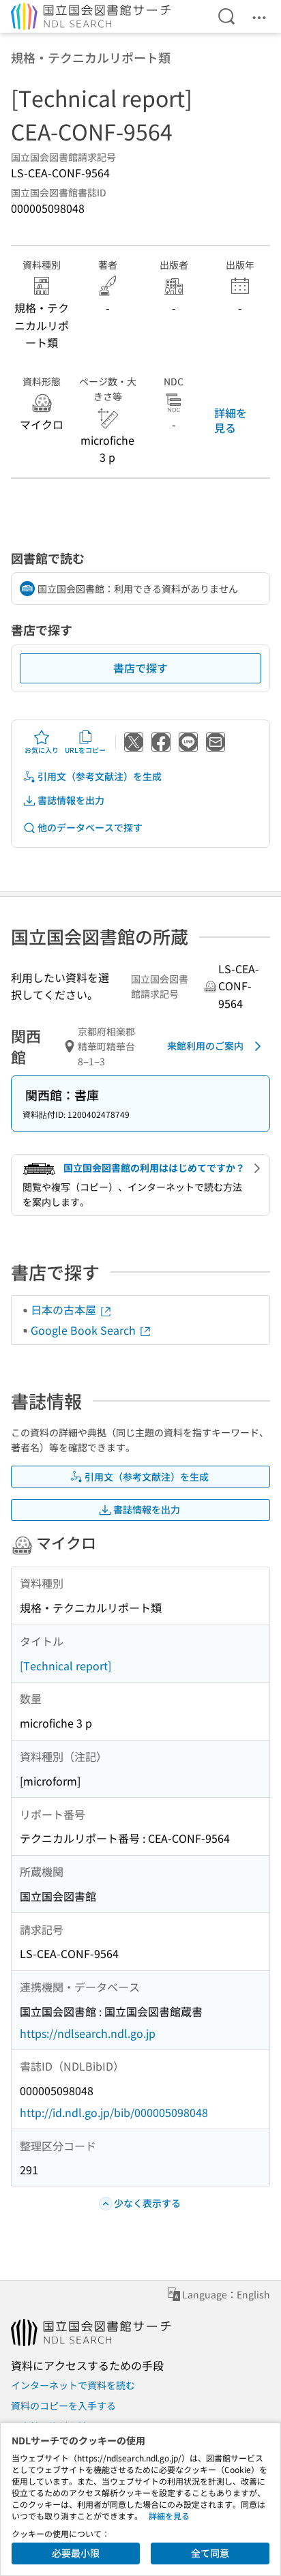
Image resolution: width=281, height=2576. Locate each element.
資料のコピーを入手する (63, 2405)
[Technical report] (65, 1665)
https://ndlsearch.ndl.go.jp (88, 2033)
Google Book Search (85, 1330)
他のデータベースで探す (90, 827)
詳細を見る (231, 420)
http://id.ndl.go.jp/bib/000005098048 (114, 2112)
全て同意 (210, 2553)
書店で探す (140, 668)
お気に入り (42, 750)
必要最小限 (76, 2553)
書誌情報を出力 (71, 800)
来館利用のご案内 (205, 1046)
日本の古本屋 (65, 1309)
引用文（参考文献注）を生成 (100, 776)
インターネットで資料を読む (73, 2385)
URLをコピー (85, 750)
